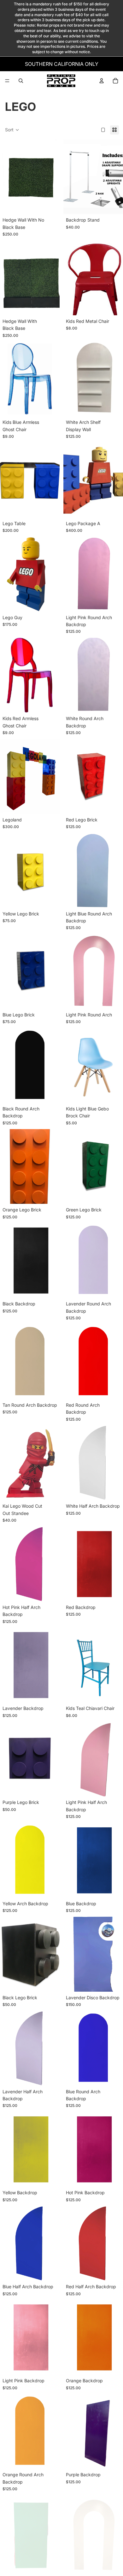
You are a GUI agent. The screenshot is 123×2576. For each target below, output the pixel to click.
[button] (12, 130)
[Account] (102, 81)
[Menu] (7, 81)
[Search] (21, 81)
